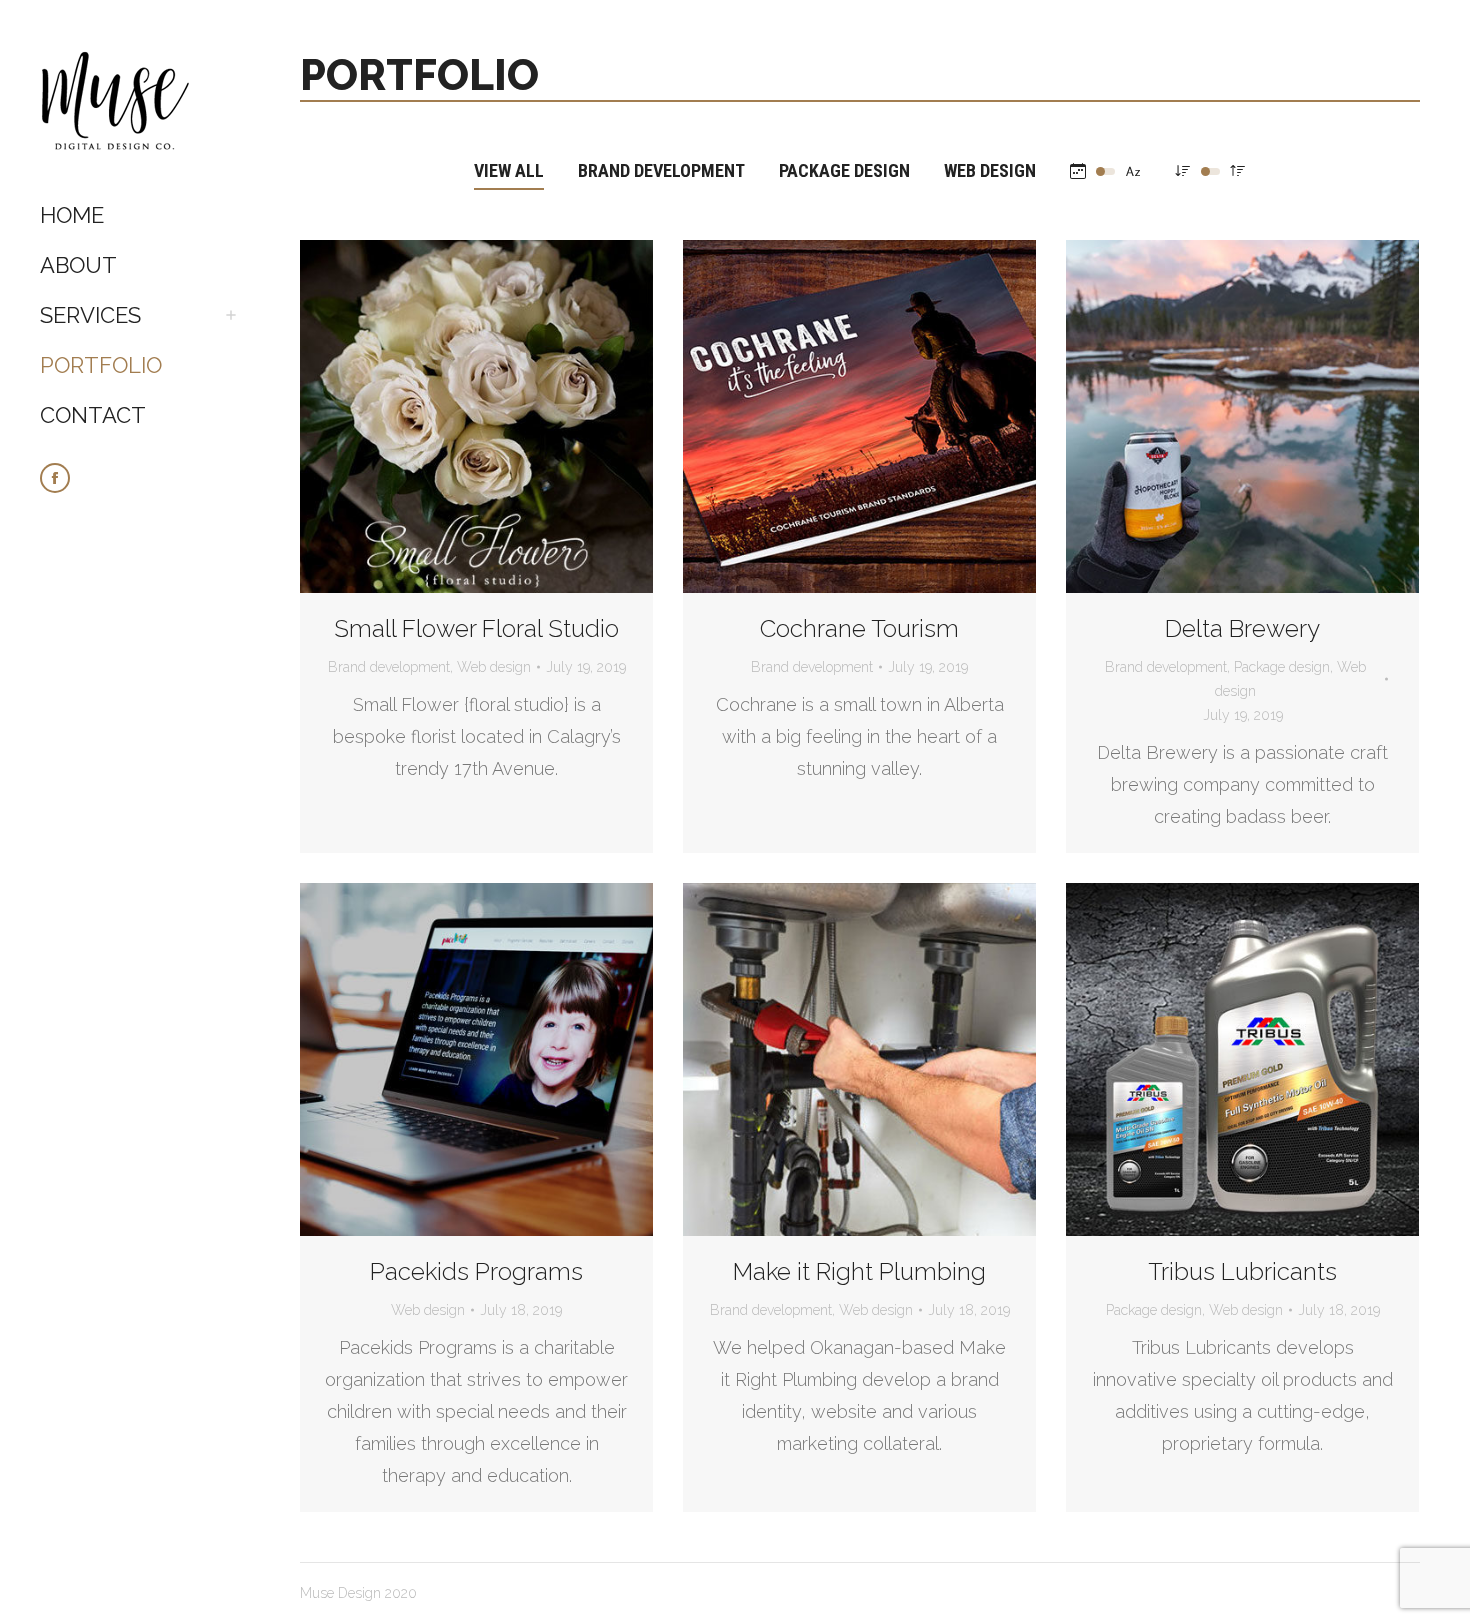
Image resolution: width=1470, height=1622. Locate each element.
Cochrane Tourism (859, 628)
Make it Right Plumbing (859, 1271)
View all (509, 170)
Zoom (477, 417)
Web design (990, 170)
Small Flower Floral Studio (476, 628)
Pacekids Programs (476, 1271)
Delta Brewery (1242, 628)
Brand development (661, 170)
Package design (844, 170)
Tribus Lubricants (1242, 1271)
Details (531, 417)
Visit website (423, 417)
